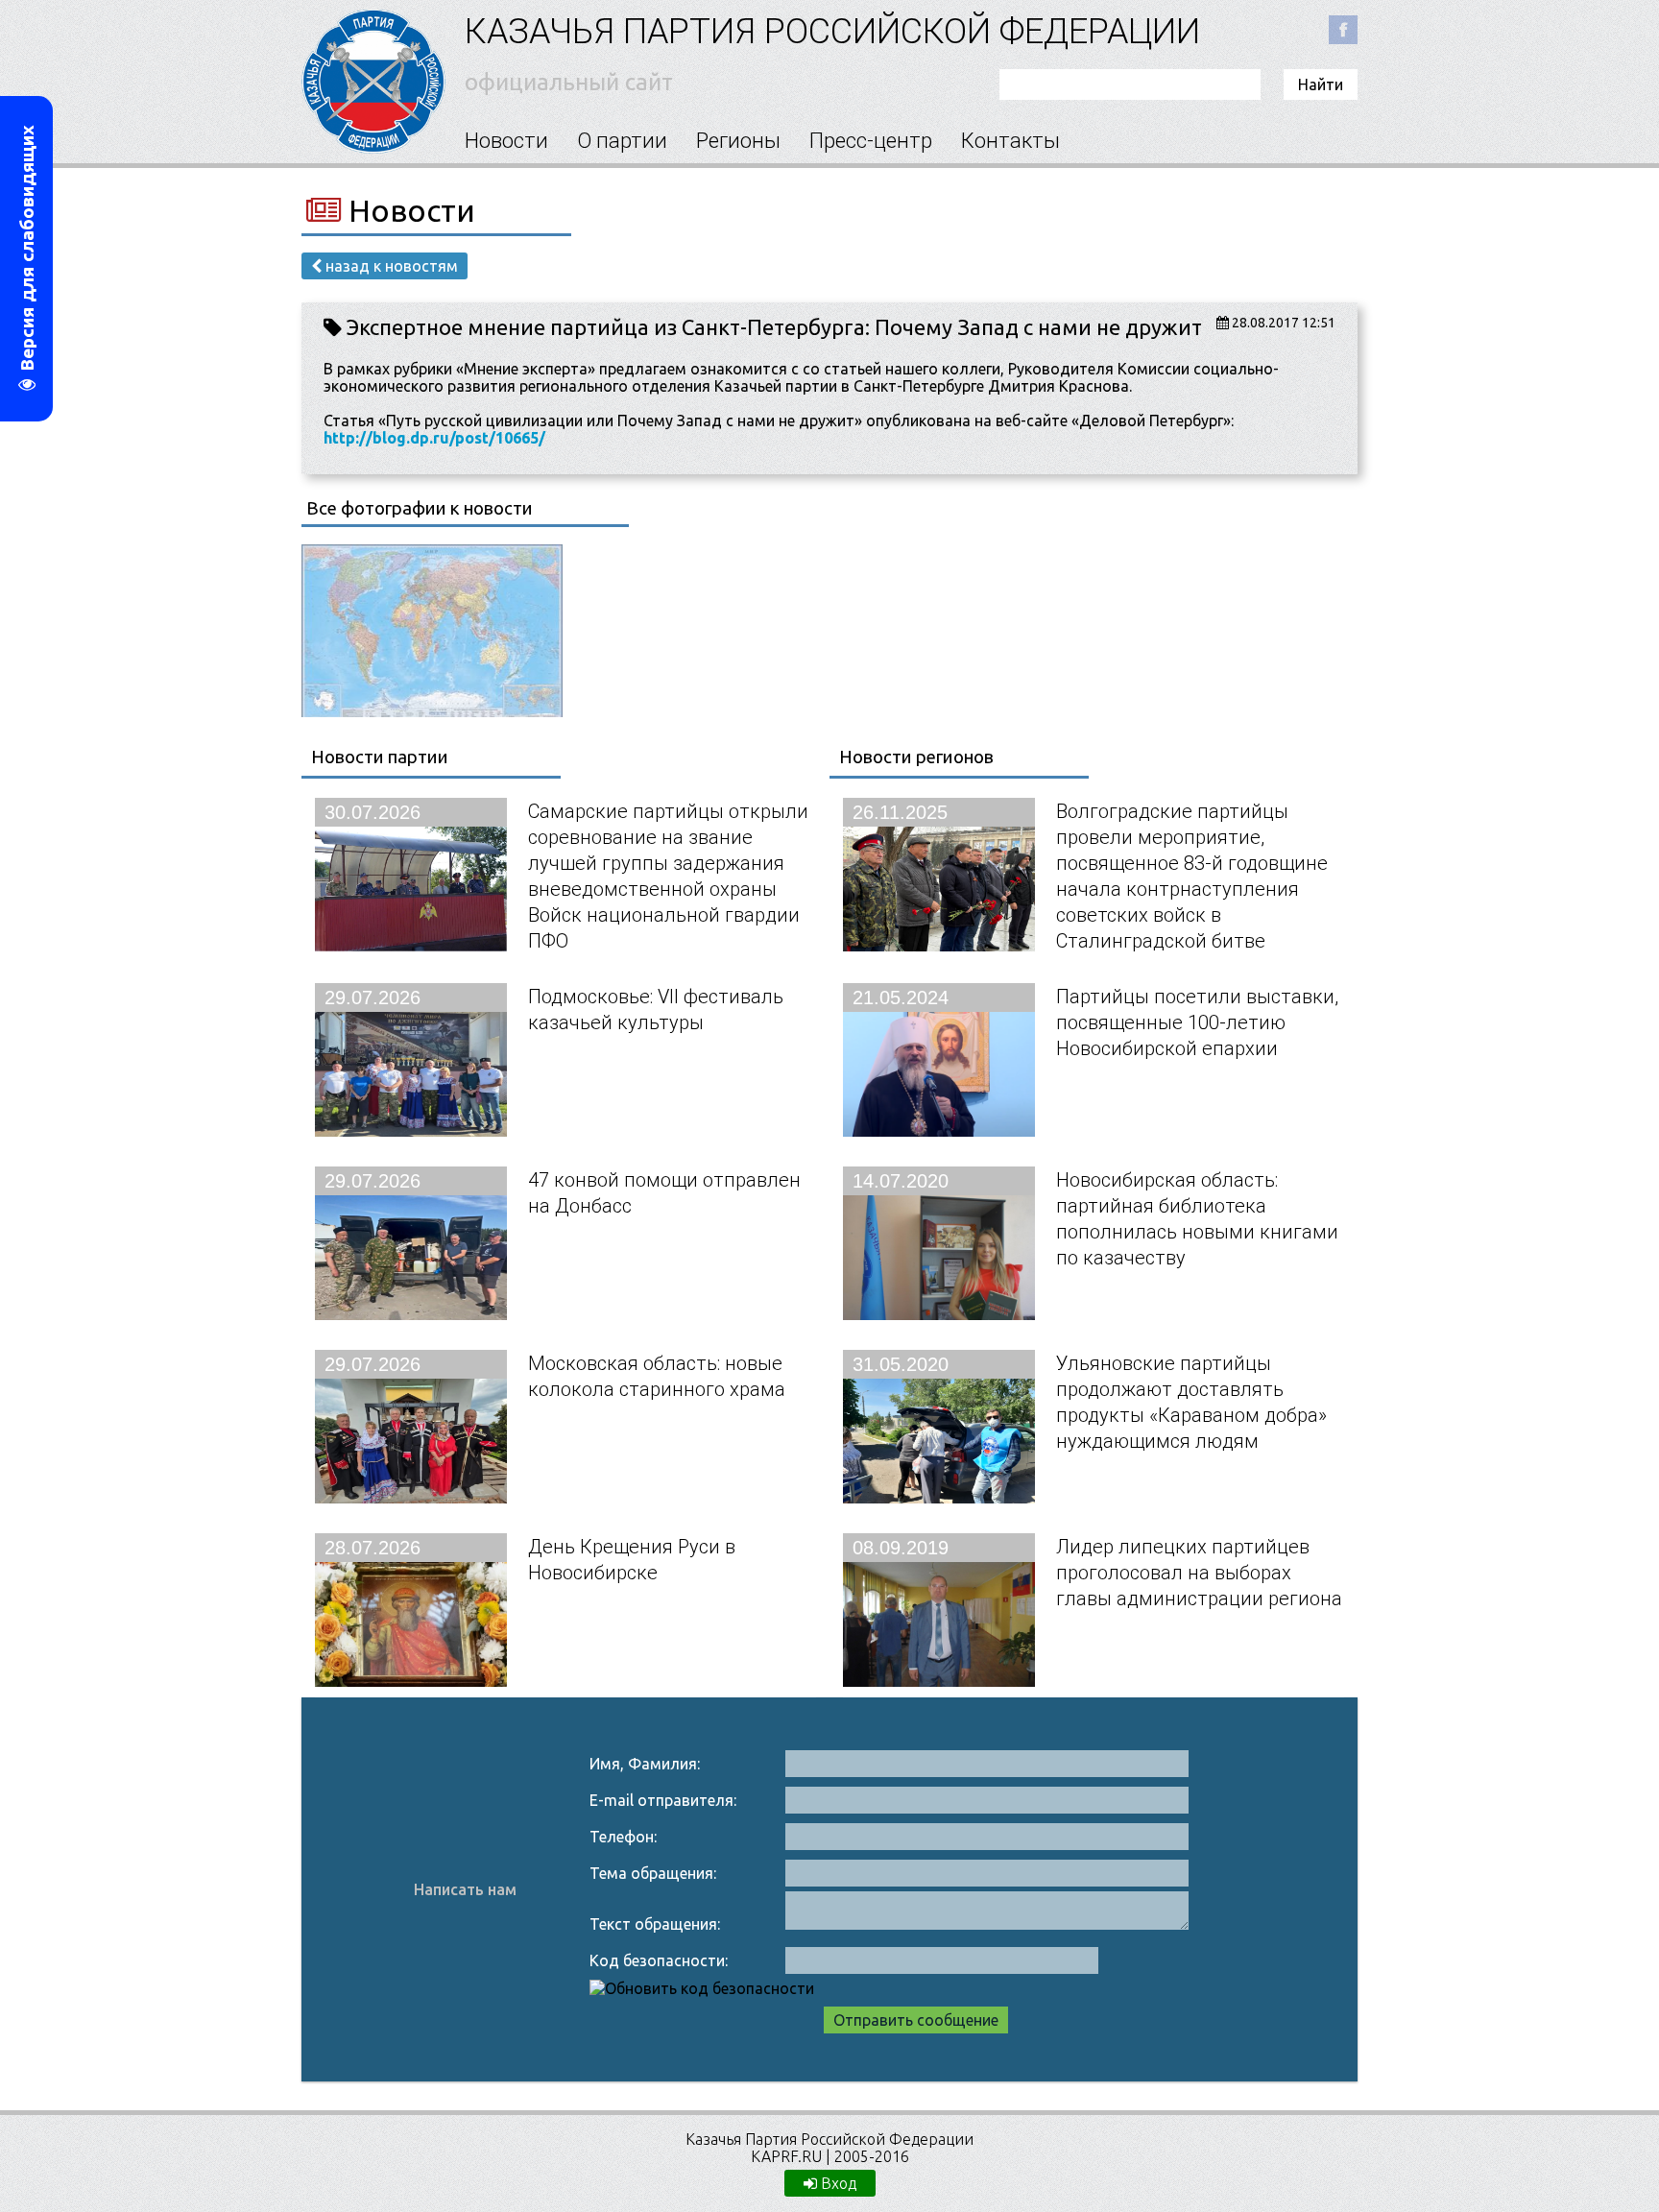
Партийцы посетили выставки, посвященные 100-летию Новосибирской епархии (1197, 1022)
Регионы (738, 141)
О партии (622, 141)
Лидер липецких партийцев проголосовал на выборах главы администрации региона (1199, 1572)
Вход (837, 2183)
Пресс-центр (871, 141)
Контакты (1010, 141)
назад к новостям (390, 266)
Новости (506, 141)
